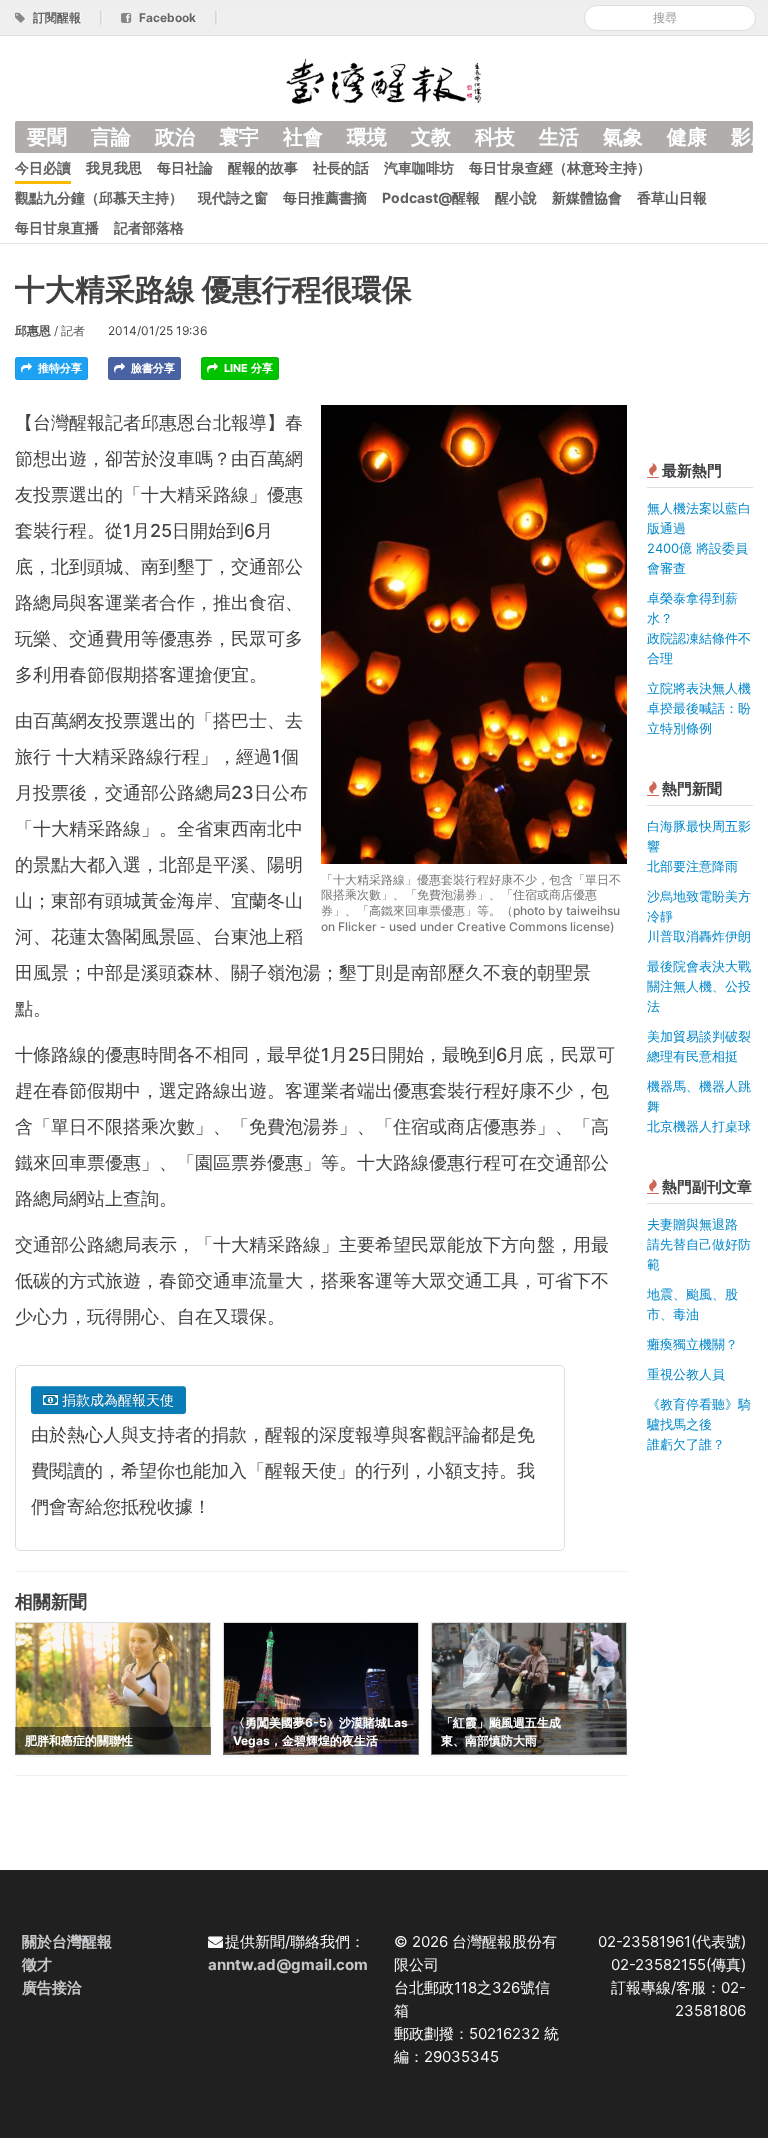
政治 (175, 137)
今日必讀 (43, 167)
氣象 (623, 137)
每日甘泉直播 (57, 227)
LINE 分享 (247, 368)
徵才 (37, 1964)
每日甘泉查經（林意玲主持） (560, 167)
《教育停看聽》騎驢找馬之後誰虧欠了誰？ (699, 1424)
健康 (687, 137)
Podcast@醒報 (431, 197)
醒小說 (516, 197)
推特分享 (58, 368)
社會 (303, 137)
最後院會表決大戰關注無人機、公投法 (699, 986)
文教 (431, 137)
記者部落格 (149, 227)
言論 (111, 137)
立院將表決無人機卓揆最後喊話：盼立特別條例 (699, 708)
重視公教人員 (686, 1374)
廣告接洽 (52, 1987)
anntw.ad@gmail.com (288, 1964)
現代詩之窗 (233, 197)
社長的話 (341, 167)
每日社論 (185, 167)
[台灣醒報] (384, 79)
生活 (559, 137)
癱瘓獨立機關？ (692, 1344)
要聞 (47, 137)
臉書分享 (151, 368)
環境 (367, 137)
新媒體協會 (587, 197)
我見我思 (114, 167)
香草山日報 (672, 197)
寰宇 (239, 137)
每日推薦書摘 (325, 197)
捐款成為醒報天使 (116, 1399)
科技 (495, 137)
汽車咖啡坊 (419, 167)
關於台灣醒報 (67, 1941)
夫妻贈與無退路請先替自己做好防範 (699, 1244)
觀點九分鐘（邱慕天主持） (99, 197)
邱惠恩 (33, 330)
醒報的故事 (263, 167)
